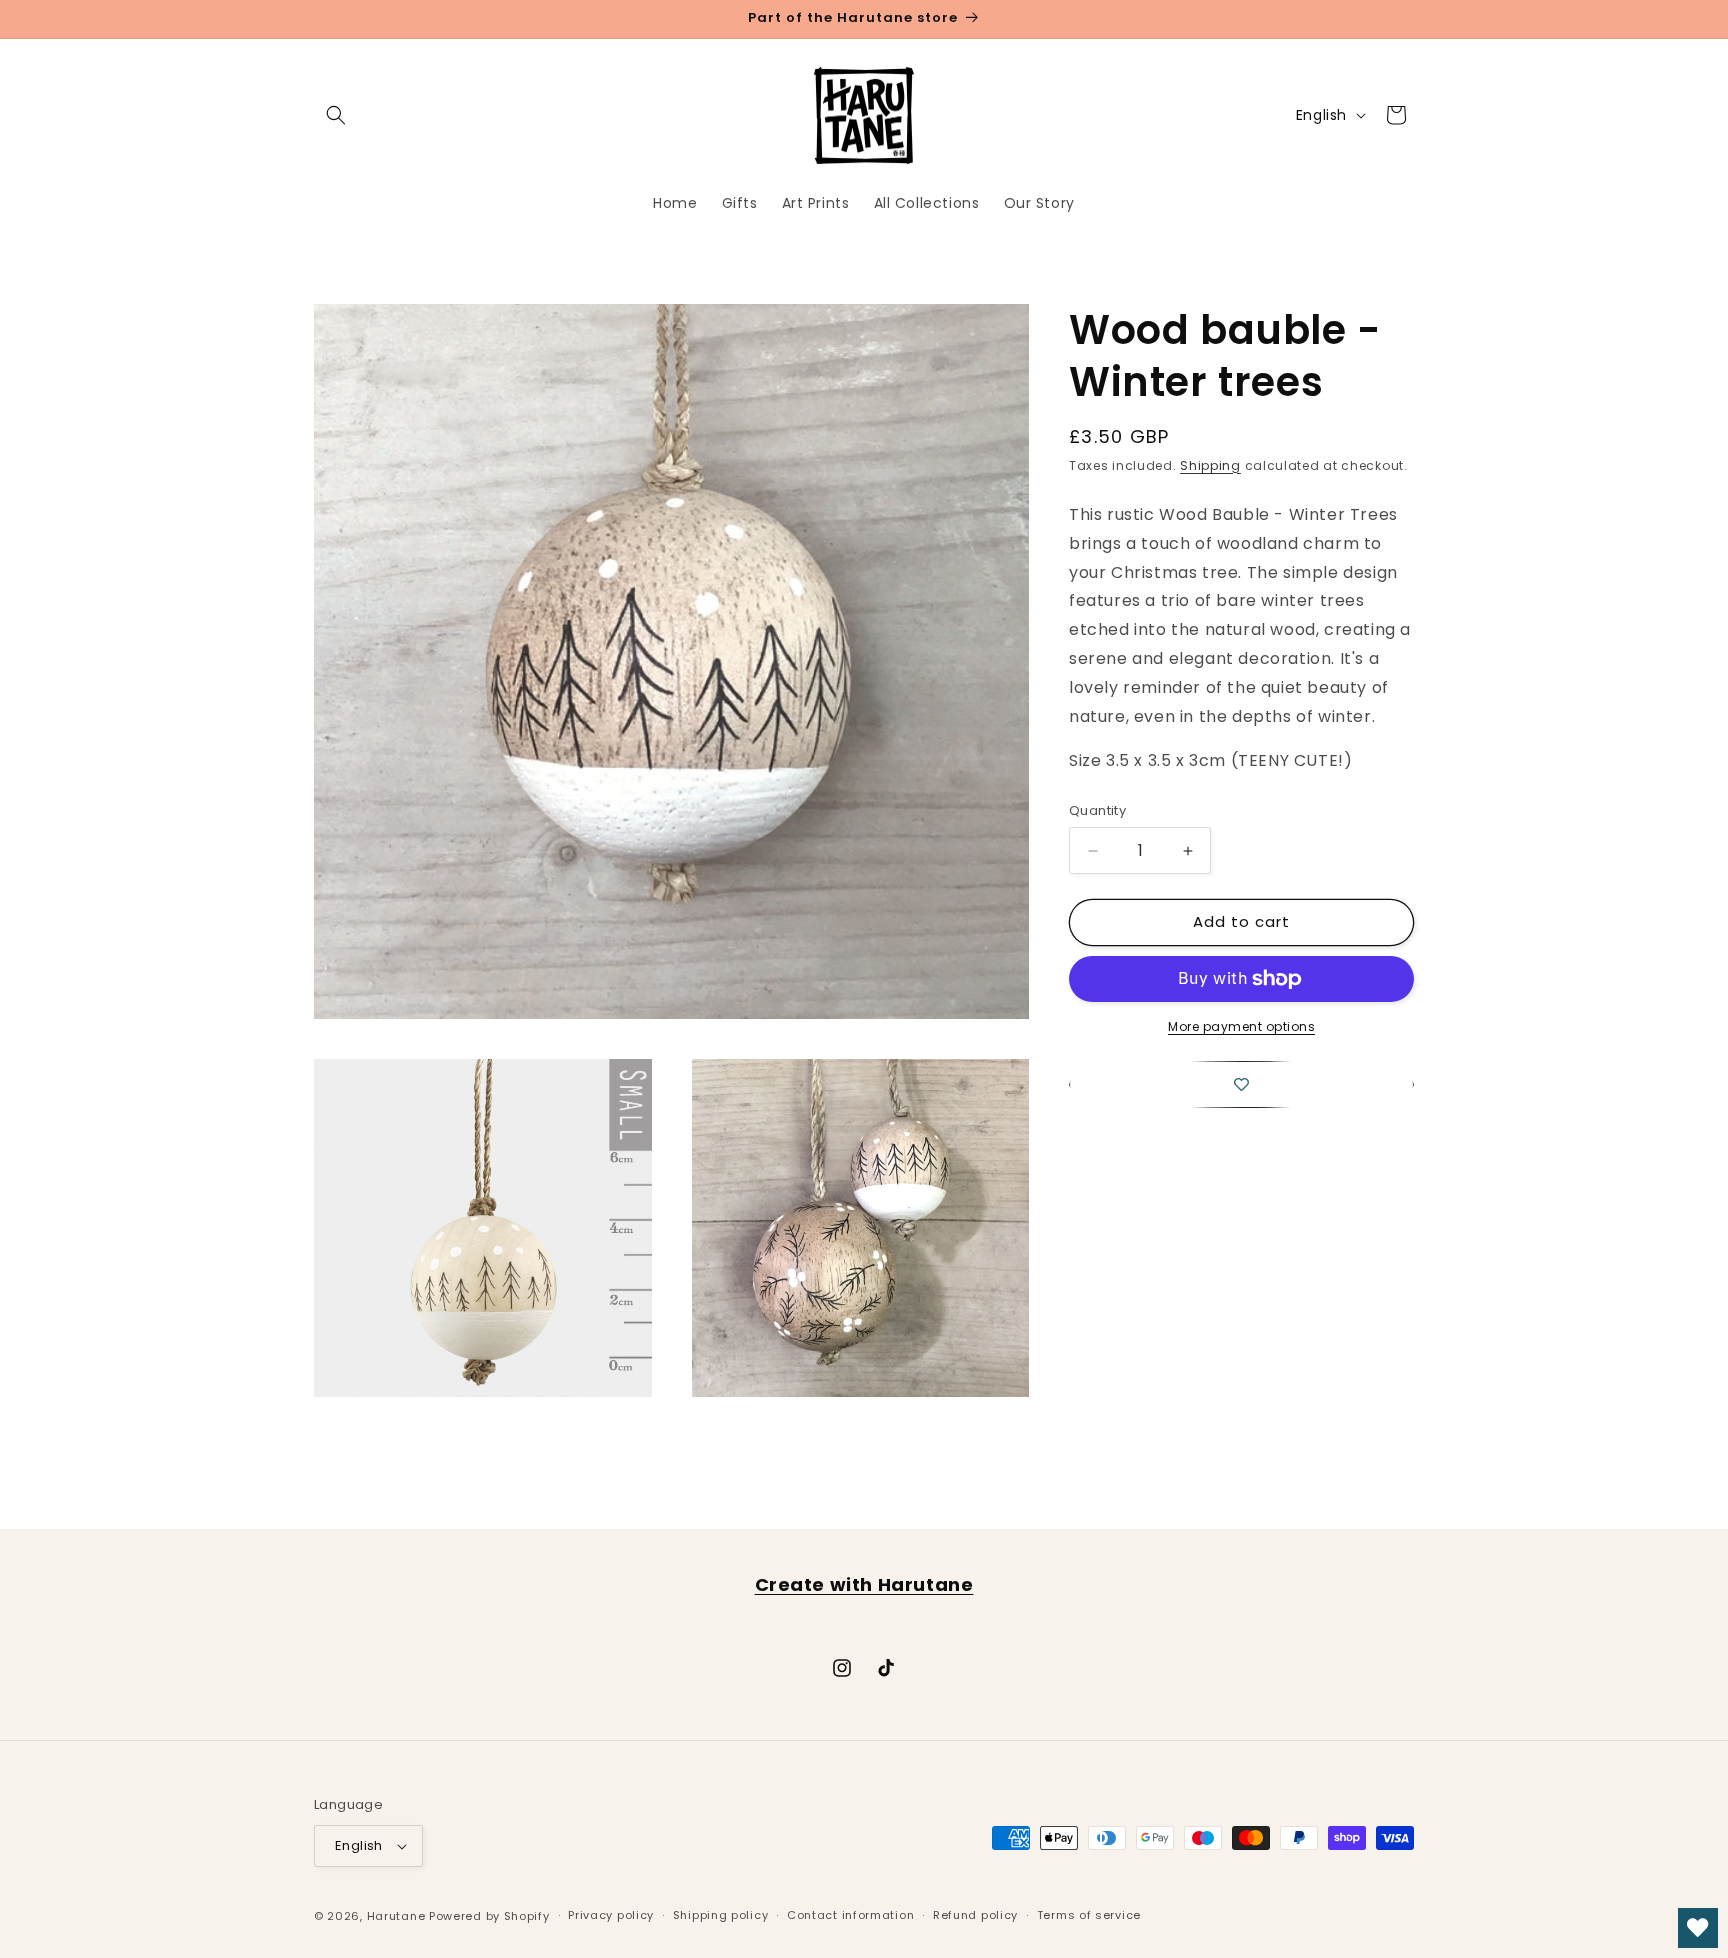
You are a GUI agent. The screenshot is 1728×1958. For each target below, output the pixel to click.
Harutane (396, 1916)
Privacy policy (611, 1915)
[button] (336, 115)
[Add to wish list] (1241, 1084)
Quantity (1097, 811)
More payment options (1241, 1026)
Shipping (1210, 465)
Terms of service (1089, 1915)
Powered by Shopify (489, 1916)
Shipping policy (721, 1915)
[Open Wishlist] (1698, 1928)
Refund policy (975, 1915)
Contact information (850, 1915)
